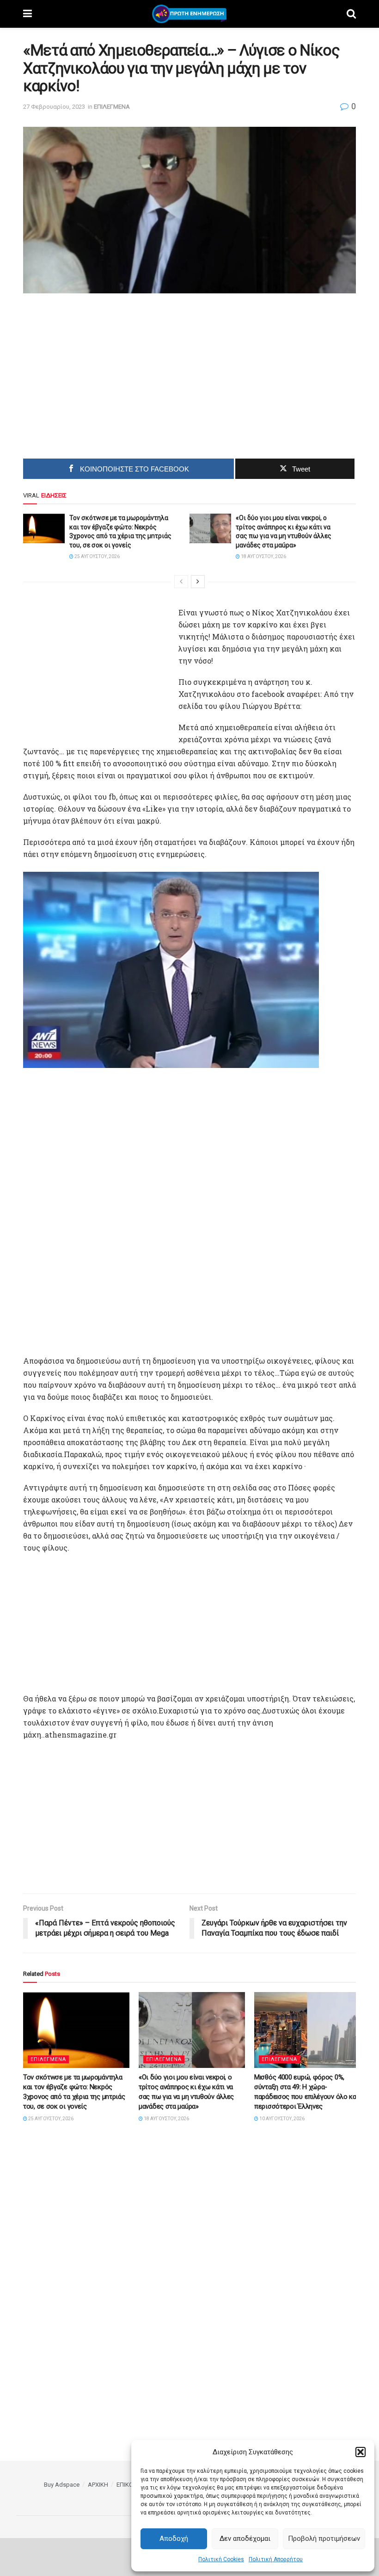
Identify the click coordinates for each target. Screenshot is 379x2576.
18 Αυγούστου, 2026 (263, 556)
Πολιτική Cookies (221, 2559)
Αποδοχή (174, 2539)
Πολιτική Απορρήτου (276, 2559)
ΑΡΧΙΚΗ (98, 2485)
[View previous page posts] (181, 582)
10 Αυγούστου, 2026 (281, 2119)
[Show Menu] (28, 14)
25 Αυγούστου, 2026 (97, 556)
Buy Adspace (62, 2485)
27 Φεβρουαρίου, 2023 (54, 107)
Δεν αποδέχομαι (245, 2539)
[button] (361, 2452)
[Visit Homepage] (189, 14)
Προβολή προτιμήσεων (324, 2539)
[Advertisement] (111, 372)
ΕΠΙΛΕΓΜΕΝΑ (112, 107)
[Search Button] (351, 14)
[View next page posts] (198, 582)
